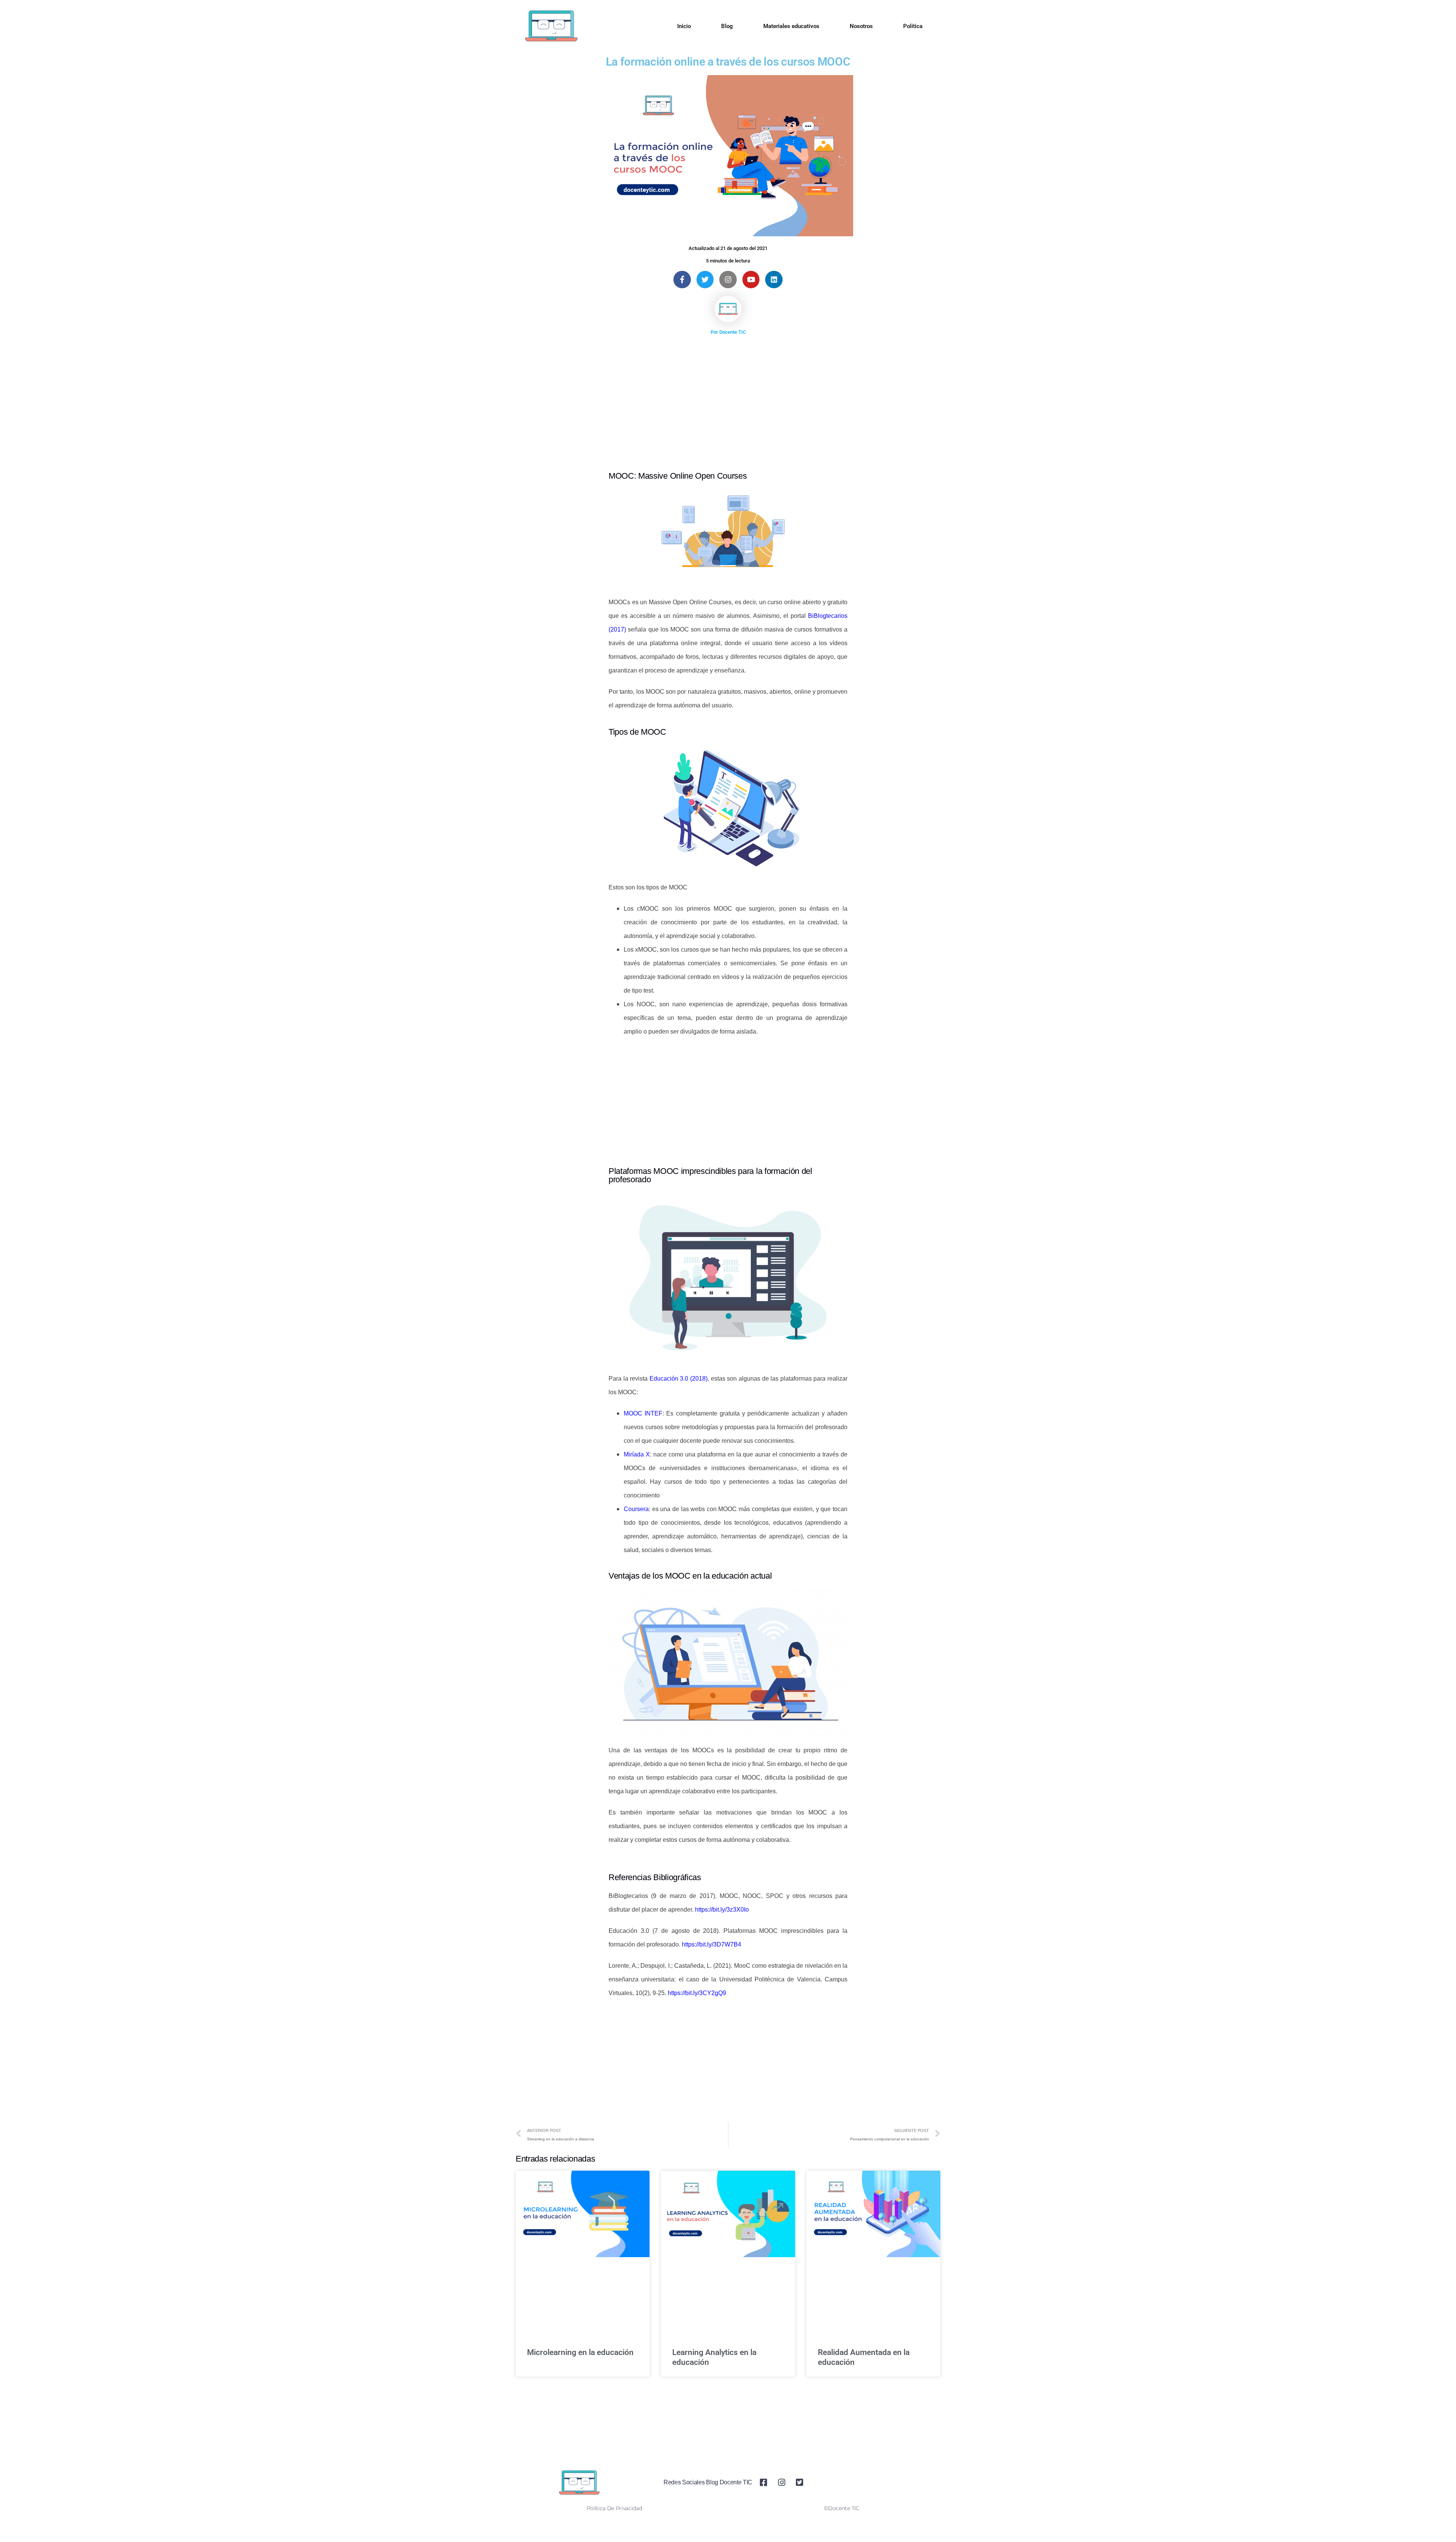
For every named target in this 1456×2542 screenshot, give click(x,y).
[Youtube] (751, 280)
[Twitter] (705, 280)
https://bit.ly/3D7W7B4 (712, 1944)
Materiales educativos (791, 26)
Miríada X (637, 1454)
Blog (727, 26)
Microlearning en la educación (580, 2352)
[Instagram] (728, 280)
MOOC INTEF (643, 1413)
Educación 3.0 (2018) (679, 1379)
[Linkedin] (774, 280)
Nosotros (861, 26)
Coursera (636, 1509)
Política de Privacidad (614, 2508)
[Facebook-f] (682, 280)
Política (913, 26)
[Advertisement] (728, 395)
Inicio (684, 26)
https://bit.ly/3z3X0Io (722, 1910)
